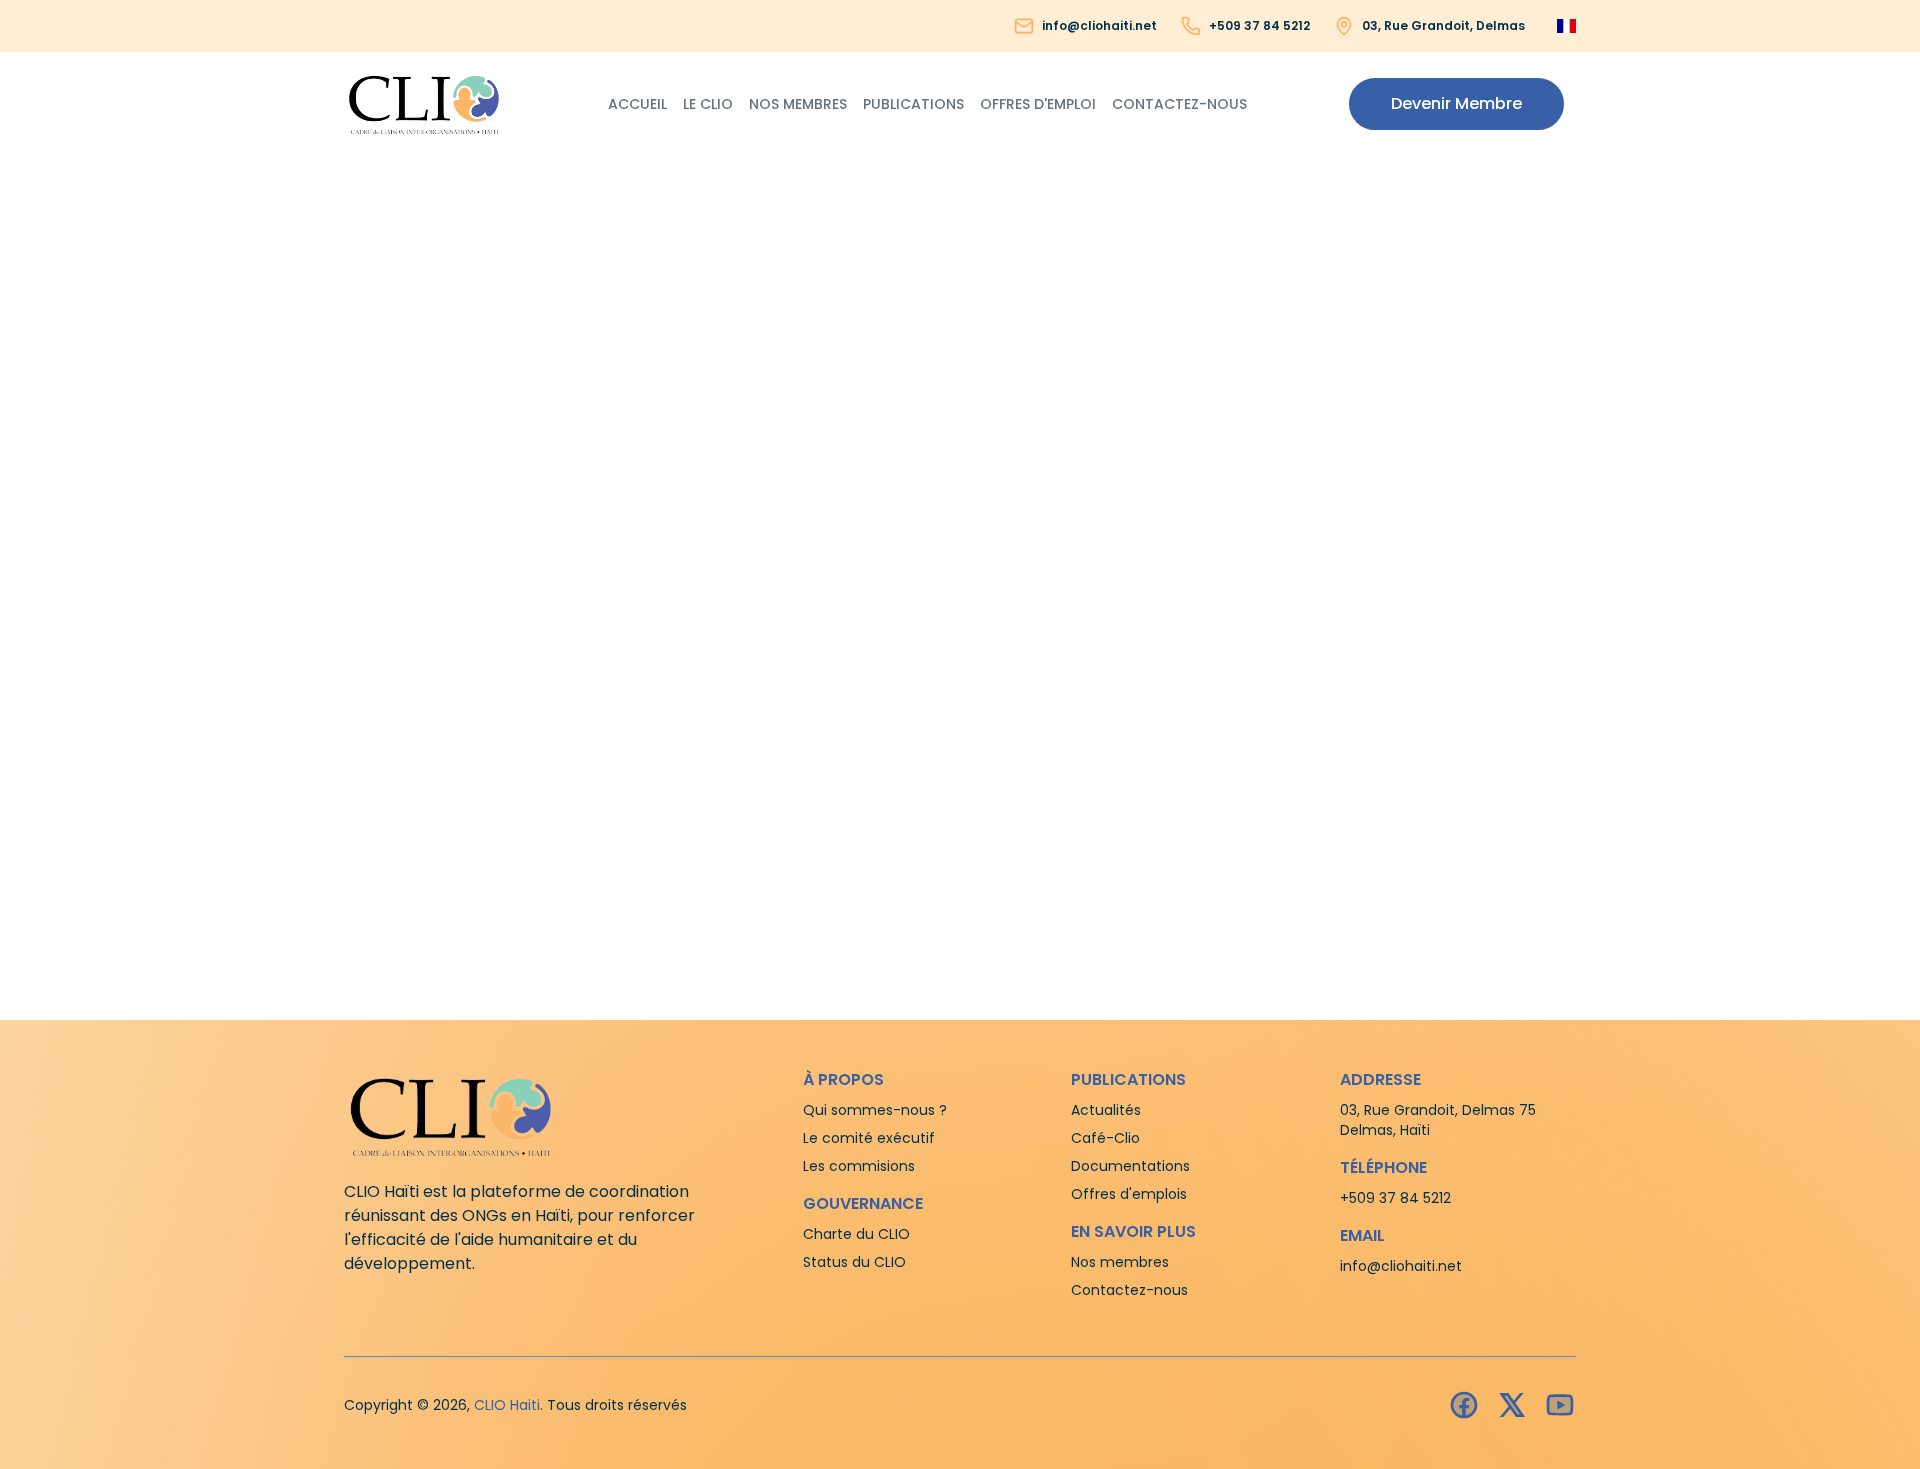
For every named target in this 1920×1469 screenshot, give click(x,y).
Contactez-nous (1179, 104)
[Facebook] (1464, 1405)
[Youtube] (1560, 1405)
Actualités (1106, 1110)
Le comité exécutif (869, 1138)
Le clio (708, 104)
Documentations (1130, 1166)
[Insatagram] (1512, 1405)
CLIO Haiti (507, 1405)
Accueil (637, 104)
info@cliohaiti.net (1099, 26)
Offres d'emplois (1129, 1194)
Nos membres (798, 104)
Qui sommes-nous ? (875, 1110)
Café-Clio (1105, 1138)
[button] (1456, 104)
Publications (913, 104)
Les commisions (859, 1166)
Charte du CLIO (856, 1234)
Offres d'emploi (1038, 104)
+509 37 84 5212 (1259, 26)
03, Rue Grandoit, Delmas (1443, 26)
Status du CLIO (854, 1262)
